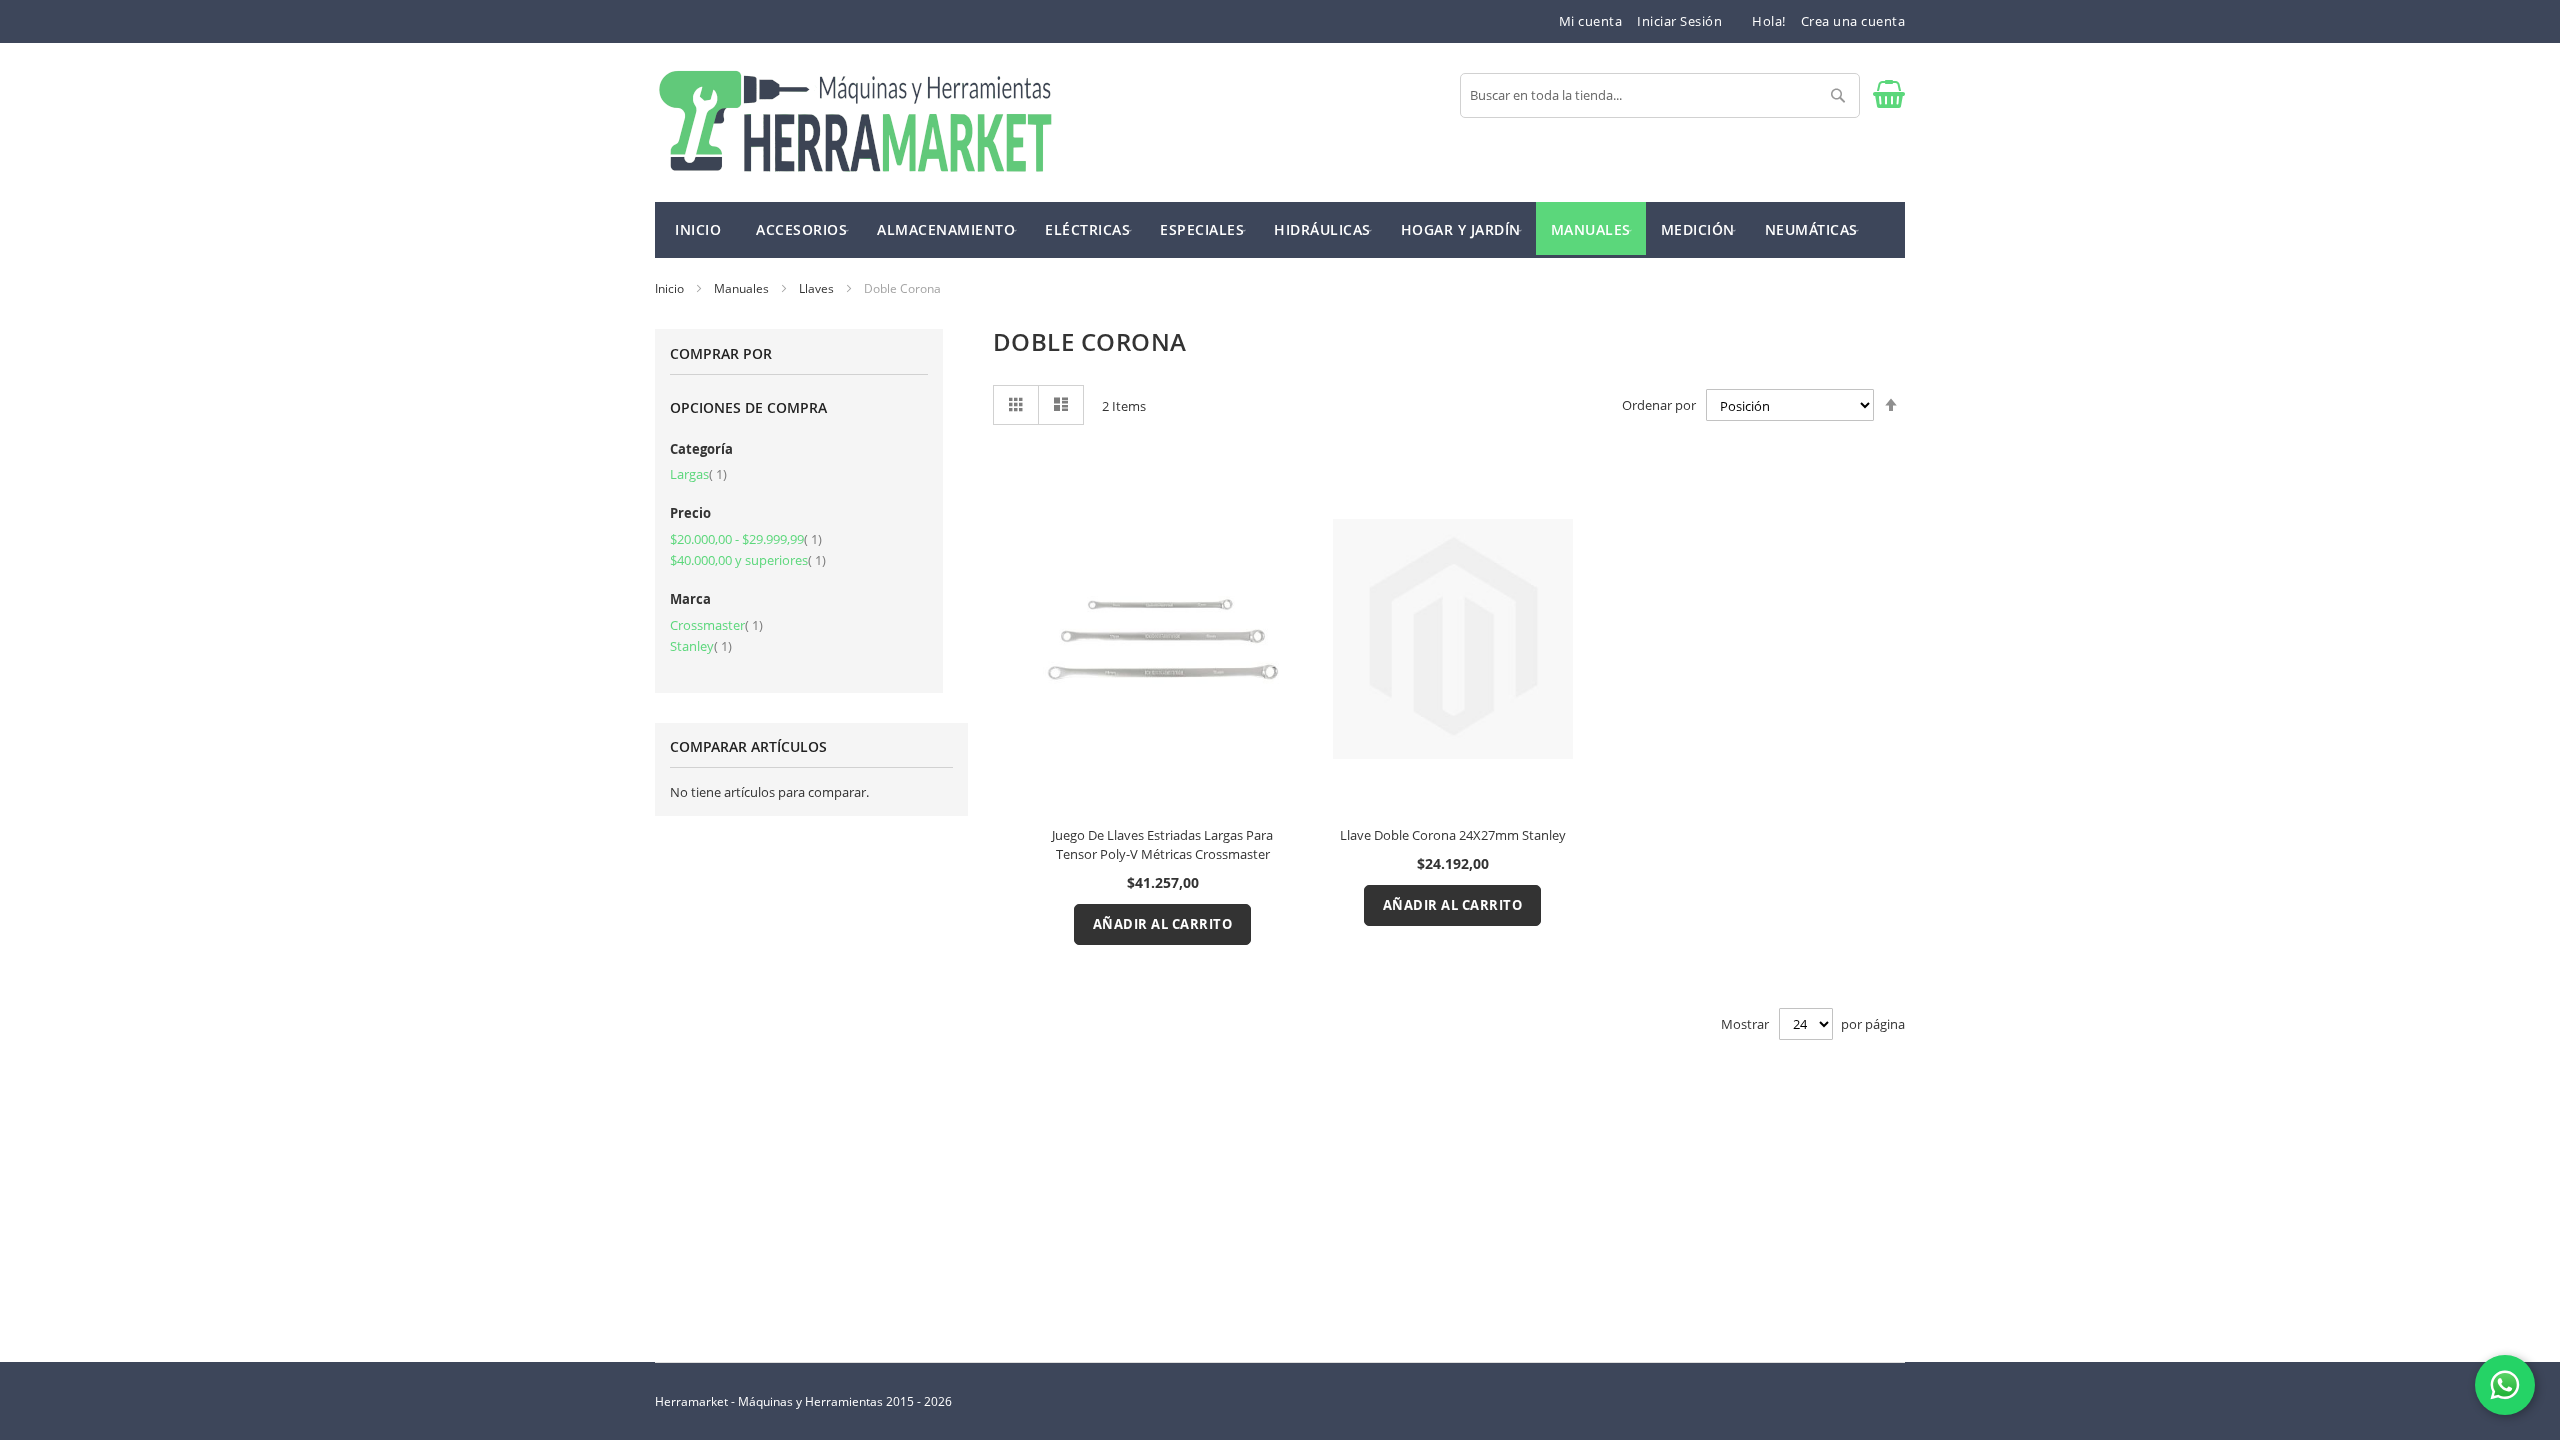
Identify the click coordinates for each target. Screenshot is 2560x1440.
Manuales (743, 288)
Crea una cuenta (1853, 21)
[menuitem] (801, 228)
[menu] (1280, 230)
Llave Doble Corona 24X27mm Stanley (1453, 835)
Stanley (701, 646)
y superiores (748, 560)
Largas (698, 474)
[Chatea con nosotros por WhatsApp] (2505, 1385)
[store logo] (855, 122)
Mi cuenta (1591, 21)
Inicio (671, 288)
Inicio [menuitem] (698, 229)
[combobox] (1660, 95)
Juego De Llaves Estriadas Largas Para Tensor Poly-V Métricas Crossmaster (1162, 844)
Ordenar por (1659, 406)
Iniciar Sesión (1679, 21)
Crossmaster (716, 625)
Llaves (818, 288)
